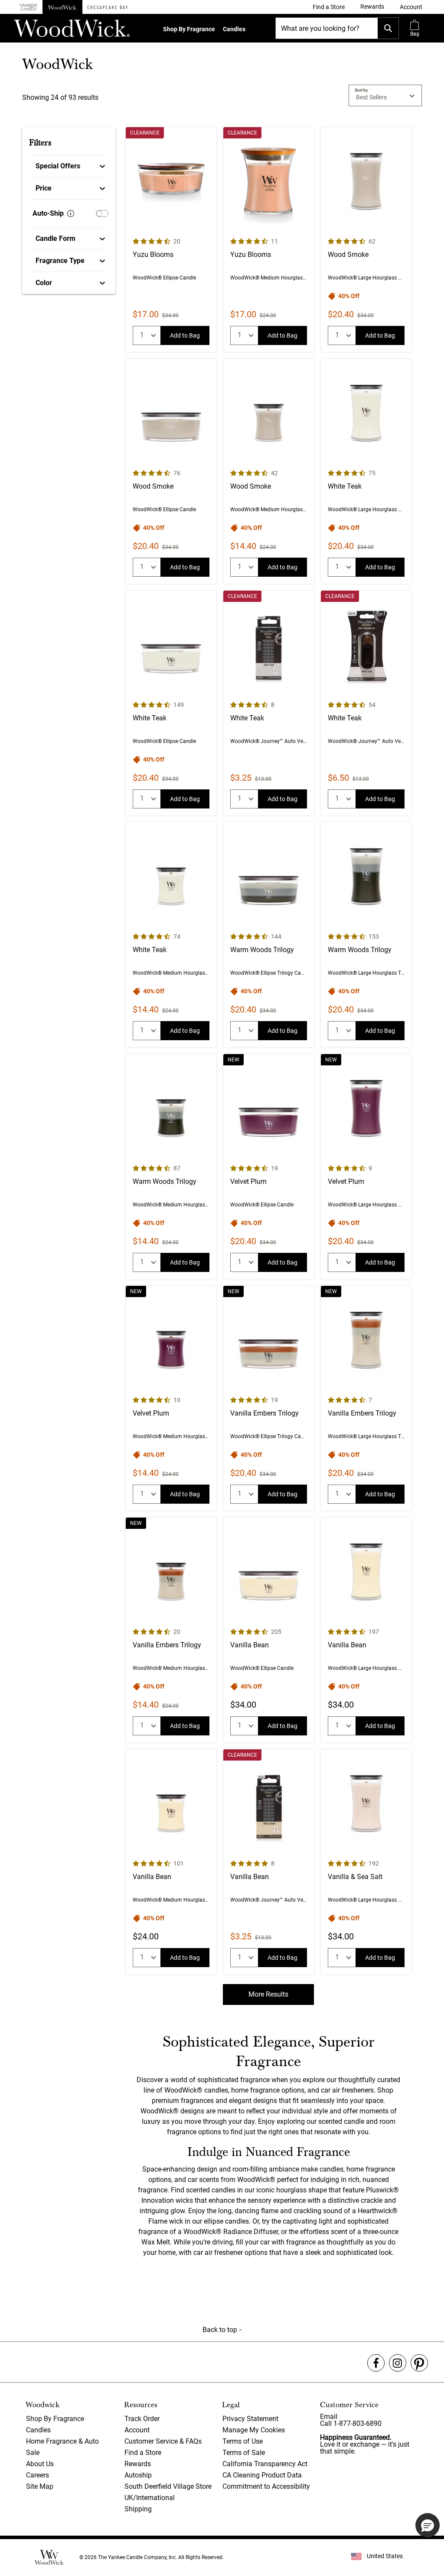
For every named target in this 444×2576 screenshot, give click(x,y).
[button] (411, 7)
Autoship (138, 2475)
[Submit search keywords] (388, 28)
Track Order (142, 2419)
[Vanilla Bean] (269, 1630)
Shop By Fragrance (189, 29)
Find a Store (143, 2453)
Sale (33, 2453)
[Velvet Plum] (269, 1166)
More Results (268, 1994)
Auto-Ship (48, 213)
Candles (234, 29)
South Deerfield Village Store (168, 2486)
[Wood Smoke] (366, 240)
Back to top (221, 2330)
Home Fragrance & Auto (62, 2441)
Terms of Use (243, 2441)
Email (329, 2417)
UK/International (150, 2498)
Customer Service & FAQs (163, 2441)
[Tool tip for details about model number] (71, 214)
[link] (329, 7)
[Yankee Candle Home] (28, 7)
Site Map (40, 2486)
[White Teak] (366, 471)
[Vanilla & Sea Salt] (366, 1862)
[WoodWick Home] (62, 7)
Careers (38, 2475)
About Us (40, 2464)
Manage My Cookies (254, 2430)
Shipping (138, 2509)
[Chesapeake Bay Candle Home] (108, 7)
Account (137, 2430)
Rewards (138, 2464)
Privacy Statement (250, 2419)
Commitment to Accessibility (266, 2486)
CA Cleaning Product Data (262, 2475)
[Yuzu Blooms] (171, 240)
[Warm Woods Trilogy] (269, 935)
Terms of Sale (244, 2453)
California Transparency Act (265, 2464)
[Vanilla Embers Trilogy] (269, 1398)
